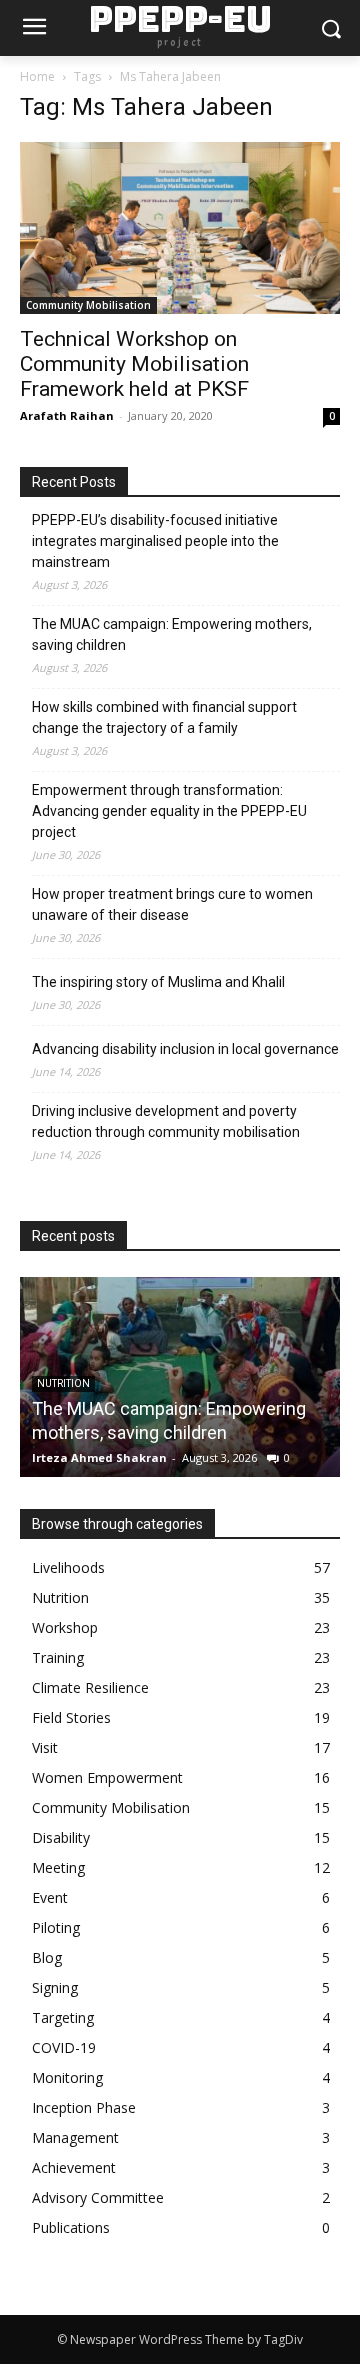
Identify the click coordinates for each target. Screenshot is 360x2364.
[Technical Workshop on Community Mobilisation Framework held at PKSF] (180, 228)
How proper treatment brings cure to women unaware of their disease (172, 904)
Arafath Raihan (67, 415)
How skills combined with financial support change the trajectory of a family (164, 717)
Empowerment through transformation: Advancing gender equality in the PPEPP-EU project (169, 811)
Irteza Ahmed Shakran (99, 1457)
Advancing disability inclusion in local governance (185, 1049)
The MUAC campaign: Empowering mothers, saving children (172, 634)
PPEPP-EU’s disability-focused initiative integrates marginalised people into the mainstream (155, 541)
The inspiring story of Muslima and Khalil (158, 982)
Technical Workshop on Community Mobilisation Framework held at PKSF (134, 364)
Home (37, 76)
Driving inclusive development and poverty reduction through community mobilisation (166, 1121)
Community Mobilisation (88, 305)
